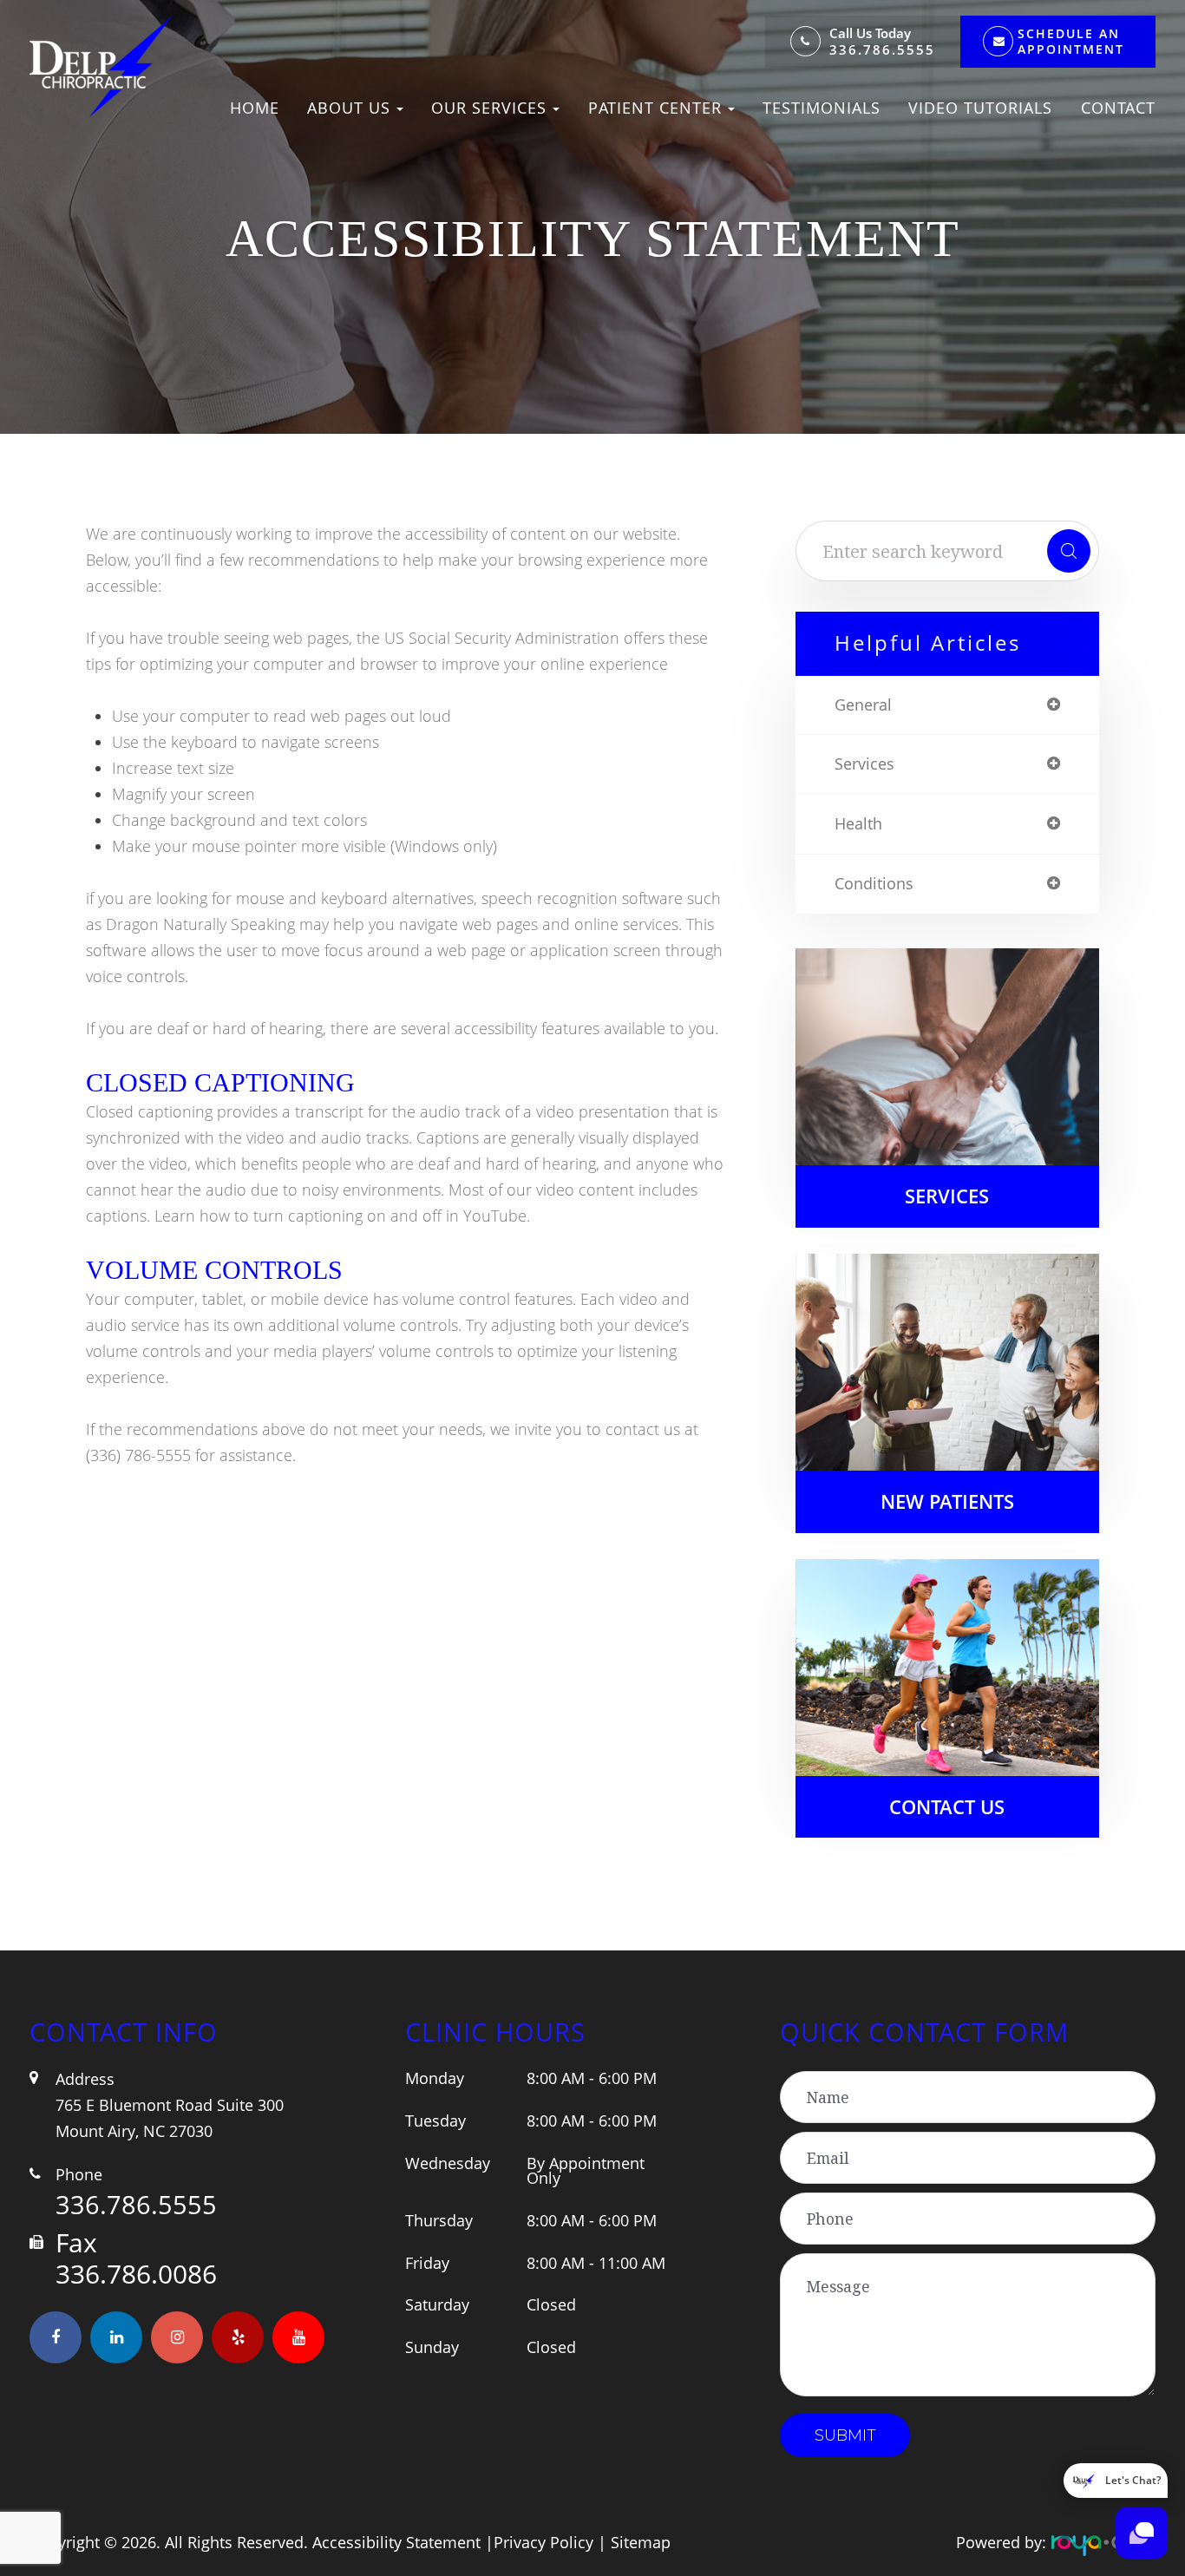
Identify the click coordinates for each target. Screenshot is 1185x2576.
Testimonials (822, 108)
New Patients (947, 1501)
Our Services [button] (489, 108)
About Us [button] (349, 108)
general (863, 705)
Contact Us (947, 1807)
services (864, 764)
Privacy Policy (543, 2542)
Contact (1118, 108)
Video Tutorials (980, 108)
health (858, 824)
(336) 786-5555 (138, 1455)
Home (255, 108)
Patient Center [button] (655, 108)
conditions (874, 884)
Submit (845, 2435)
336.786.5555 (882, 50)
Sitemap (641, 2542)
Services (947, 1196)
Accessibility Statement (396, 2542)
